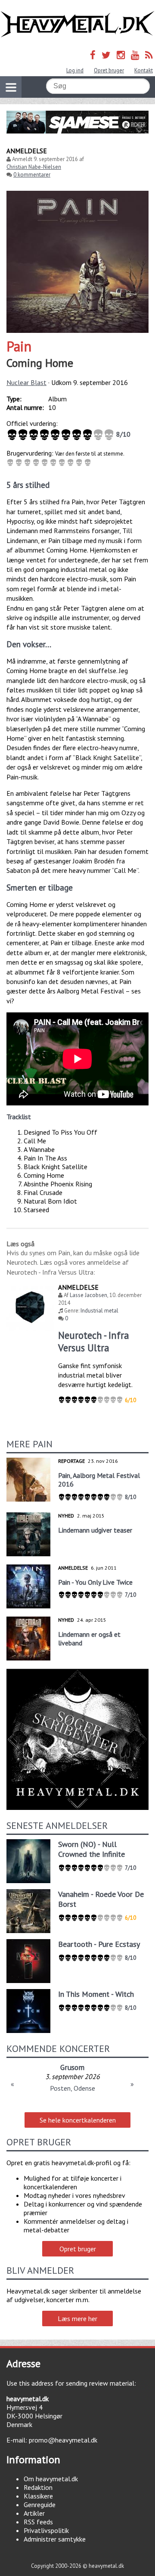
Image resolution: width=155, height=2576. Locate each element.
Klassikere (38, 2496)
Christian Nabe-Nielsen (34, 167)
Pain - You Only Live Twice (95, 1582)
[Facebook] (93, 55)
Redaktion (38, 2487)
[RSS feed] (149, 55)
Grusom (72, 2067)
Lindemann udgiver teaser (95, 1530)
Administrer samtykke (55, 2539)
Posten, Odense (73, 2088)
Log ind (75, 70)
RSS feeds (38, 2522)
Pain (19, 346)
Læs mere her (77, 2318)
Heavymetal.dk (77, 24)
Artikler (34, 2513)
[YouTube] (135, 55)
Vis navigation (11, 87)
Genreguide (40, 2505)
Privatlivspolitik (46, 2530)
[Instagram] (121, 55)
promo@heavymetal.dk (63, 2440)
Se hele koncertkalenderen (78, 2120)
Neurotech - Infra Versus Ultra (94, 1341)
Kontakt (144, 70)
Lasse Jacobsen (88, 1295)
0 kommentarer (32, 175)
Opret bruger (109, 70)
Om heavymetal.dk (51, 2479)
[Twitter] (106, 55)
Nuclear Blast (26, 382)
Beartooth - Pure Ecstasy (99, 1944)
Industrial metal (99, 1311)
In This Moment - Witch (96, 1994)
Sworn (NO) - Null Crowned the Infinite (91, 1849)
